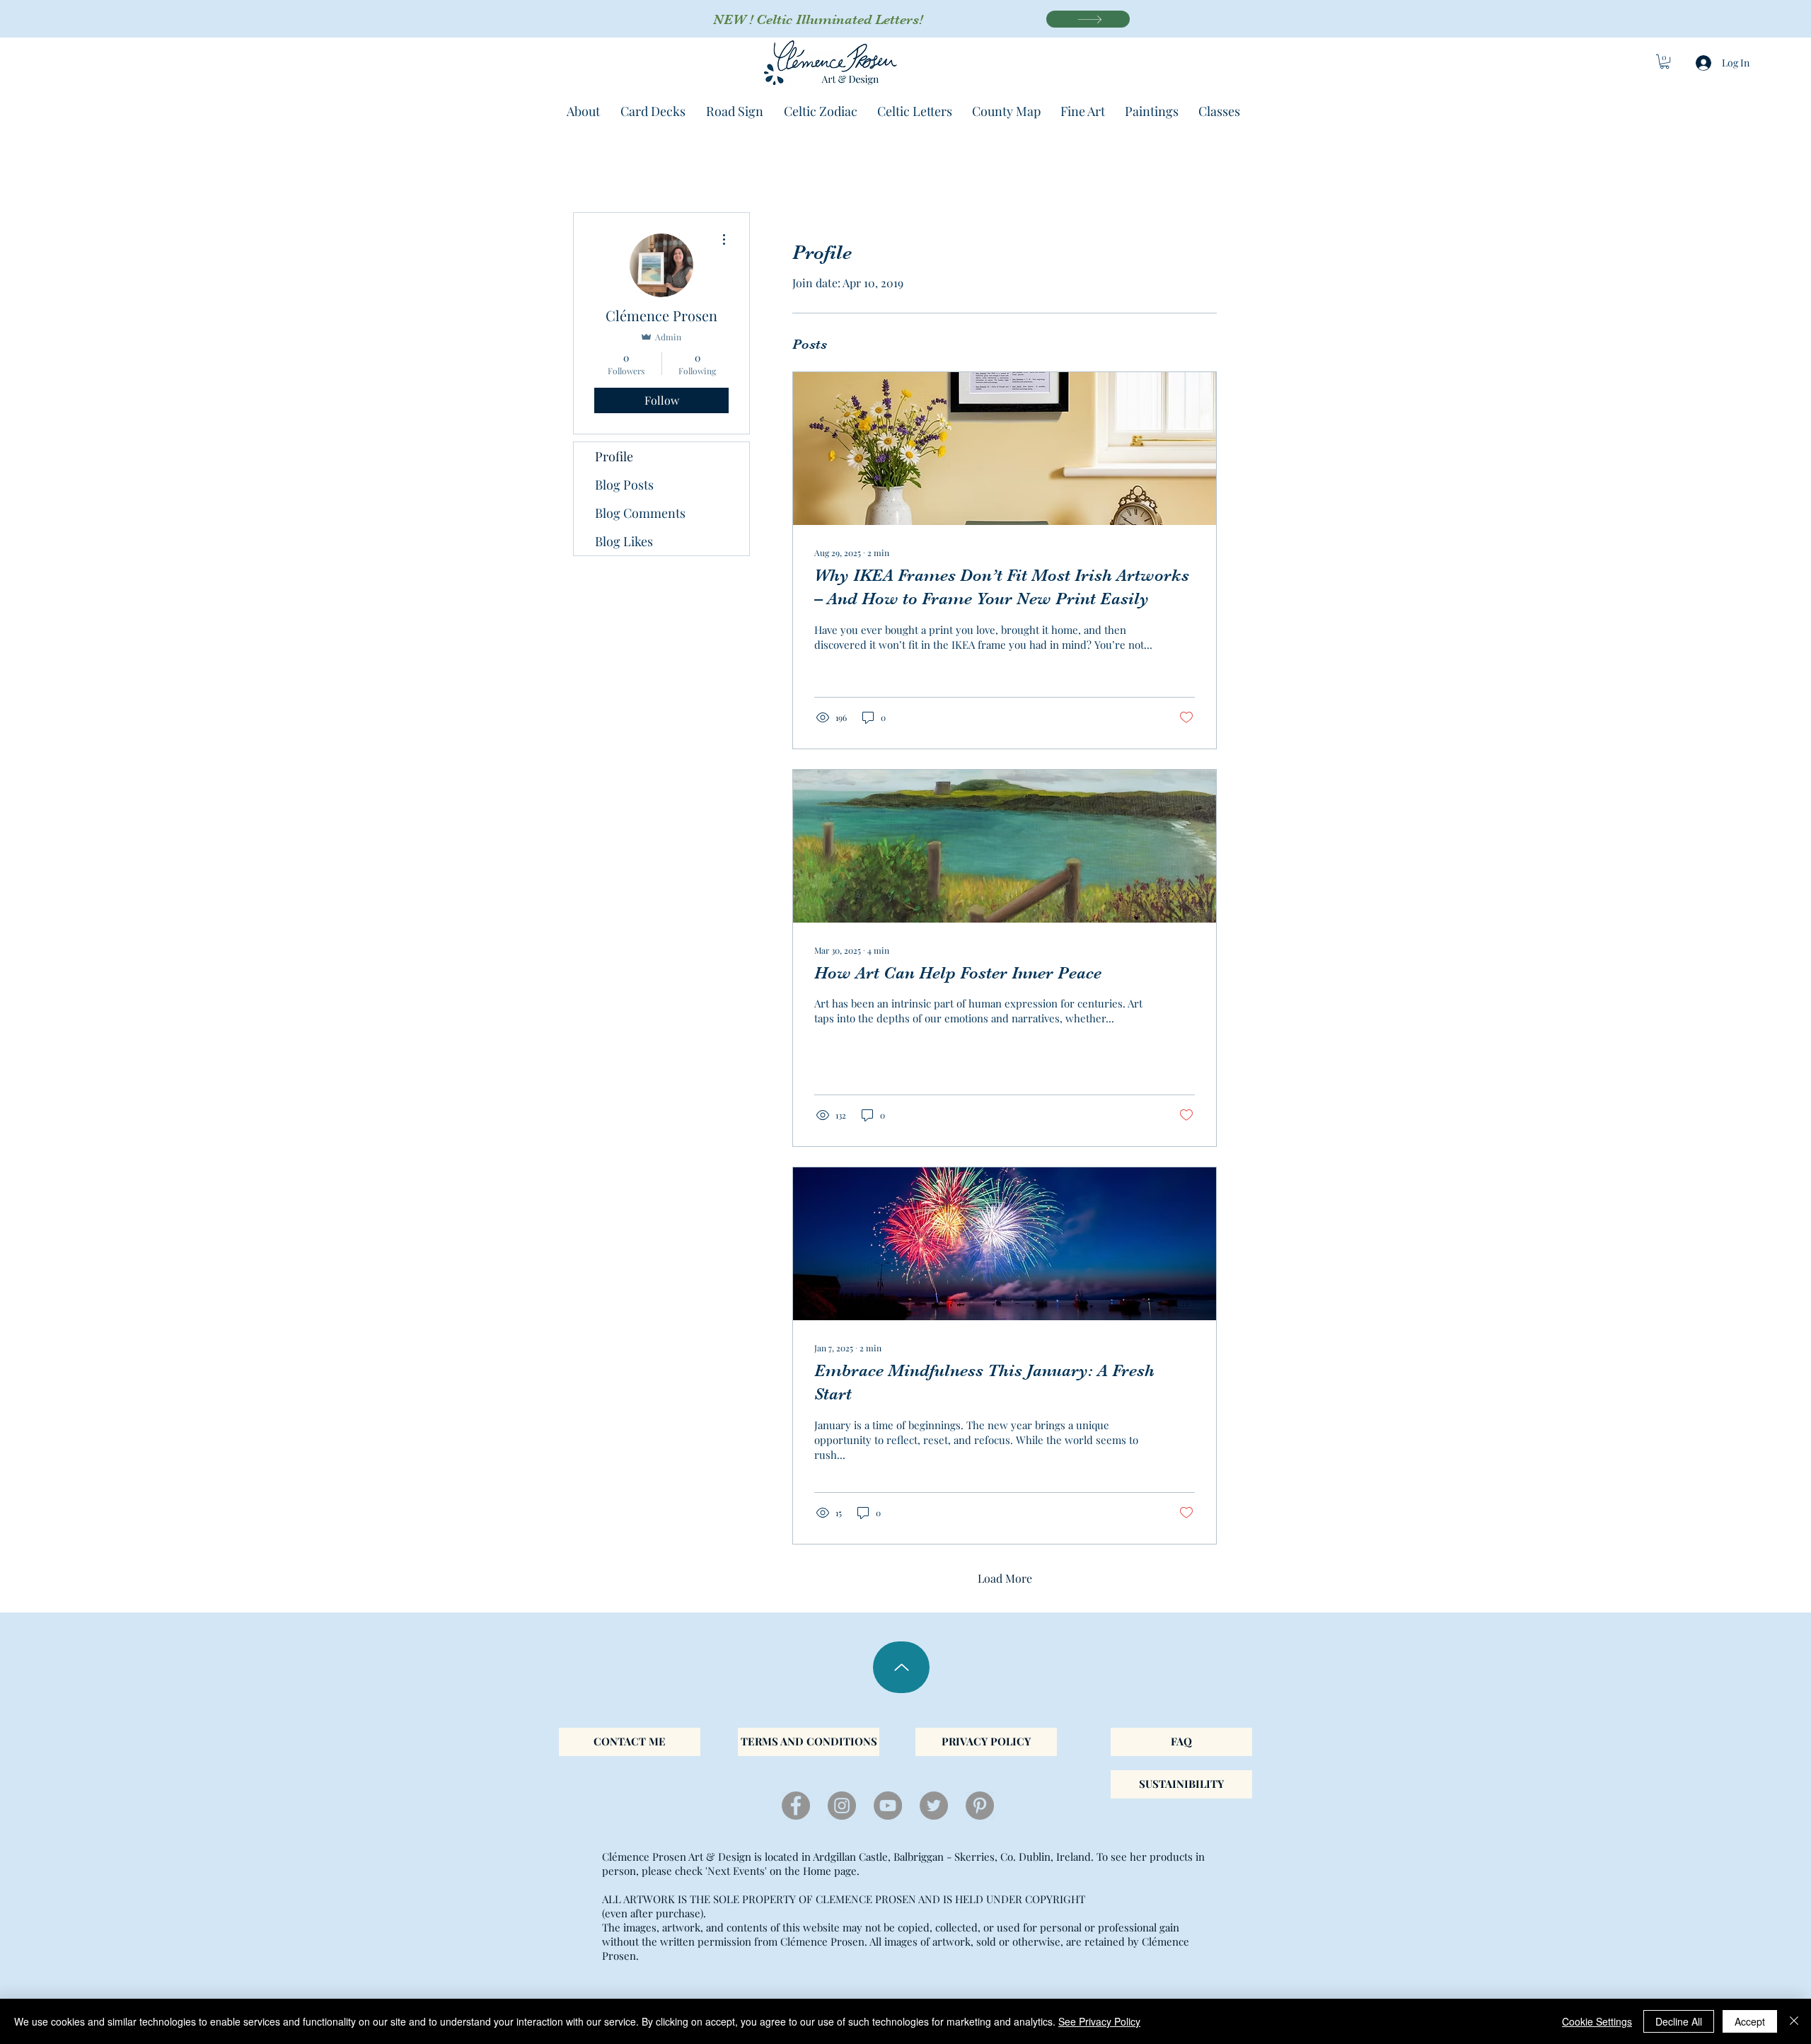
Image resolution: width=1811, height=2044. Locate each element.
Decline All (1679, 2021)
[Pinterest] (980, 1806)
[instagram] (842, 1806)
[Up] (901, 1667)
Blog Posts (624, 485)
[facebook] (796, 1806)
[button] (1665, 62)
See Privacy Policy (1099, 2021)
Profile (614, 456)
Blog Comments (640, 513)
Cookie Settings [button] (1597, 2021)
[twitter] (934, 1806)
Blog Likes (624, 541)
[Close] (1794, 2021)
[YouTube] (888, 1806)
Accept (1750, 2021)
